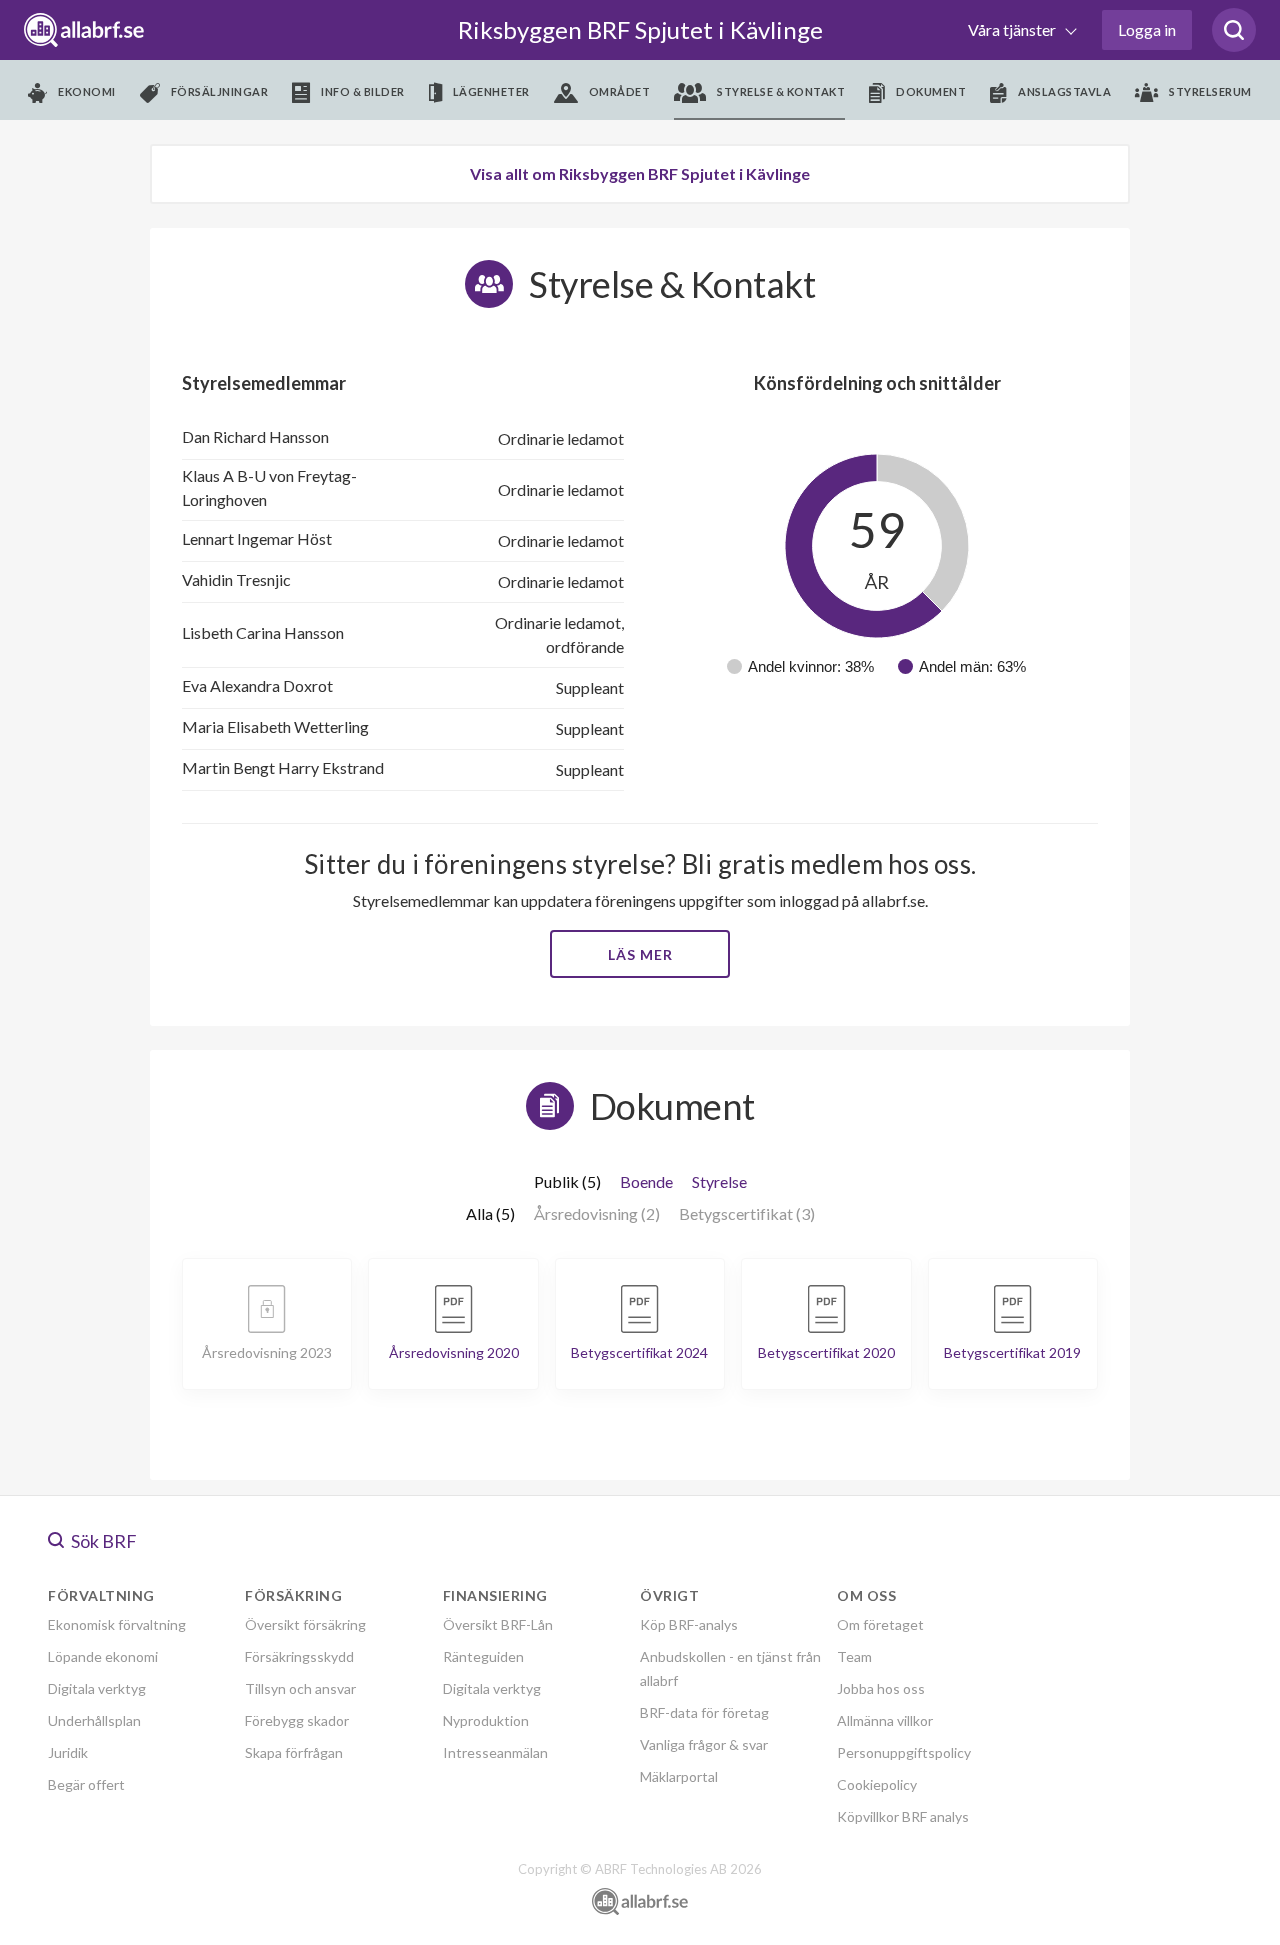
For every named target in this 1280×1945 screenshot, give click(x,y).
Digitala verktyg (97, 1688)
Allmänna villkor (885, 1720)
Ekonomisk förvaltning (117, 1624)
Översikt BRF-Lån (498, 1624)
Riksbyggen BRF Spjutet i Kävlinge (640, 29)
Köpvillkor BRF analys (903, 1816)
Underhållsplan (94, 1720)
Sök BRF (102, 1541)
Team (854, 1656)
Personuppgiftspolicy (904, 1752)
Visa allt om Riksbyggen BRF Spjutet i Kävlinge (640, 173)
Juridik (68, 1752)
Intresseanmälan (495, 1752)
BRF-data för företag (704, 1712)
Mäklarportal (679, 1776)
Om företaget (880, 1624)
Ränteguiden (483, 1656)
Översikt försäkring (305, 1624)
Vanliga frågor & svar (704, 1744)
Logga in (1147, 29)
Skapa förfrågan (294, 1752)
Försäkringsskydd (299, 1656)
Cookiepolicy (877, 1784)
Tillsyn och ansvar (300, 1688)
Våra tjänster (1013, 29)
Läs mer (640, 954)
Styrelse (719, 1181)
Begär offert (86, 1784)
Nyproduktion (486, 1720)
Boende (646, 1181)
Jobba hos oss (881, 1688)
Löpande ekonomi (103, 1656)
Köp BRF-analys (689, 1624)
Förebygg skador (297, 1720)
